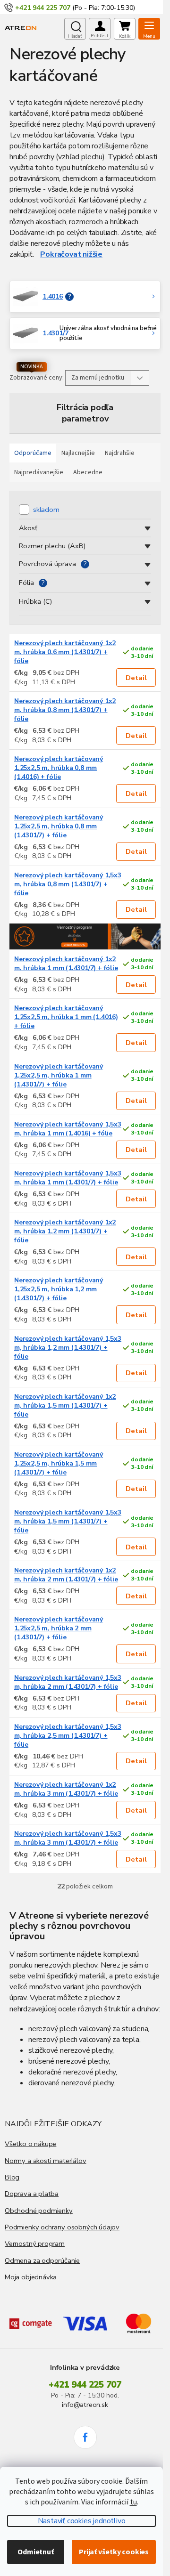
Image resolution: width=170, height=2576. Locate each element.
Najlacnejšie (78, 453)
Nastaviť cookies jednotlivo (82, 2521)
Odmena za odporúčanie (42, 2260)
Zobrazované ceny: (37, 378)
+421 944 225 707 (85, 2385)
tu (133, 2502)
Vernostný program (35, 2244)
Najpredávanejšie (39, 472)
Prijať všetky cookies (114, 2552)
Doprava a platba (32, 2194)
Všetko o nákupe (30, 2144)
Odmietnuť (35, 2552)
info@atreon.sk (85, 2405)
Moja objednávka (31, 2277)
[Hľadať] (75, 29)
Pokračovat (60, 254)
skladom (46, 510)
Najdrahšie (120, 453)
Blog (12, 2177)
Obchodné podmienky (39, 2211)
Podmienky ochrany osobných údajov (62, 2227)
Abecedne (88, 472)
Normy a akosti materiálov (46, 2161)
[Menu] (149, 29)
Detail (136, 678)
